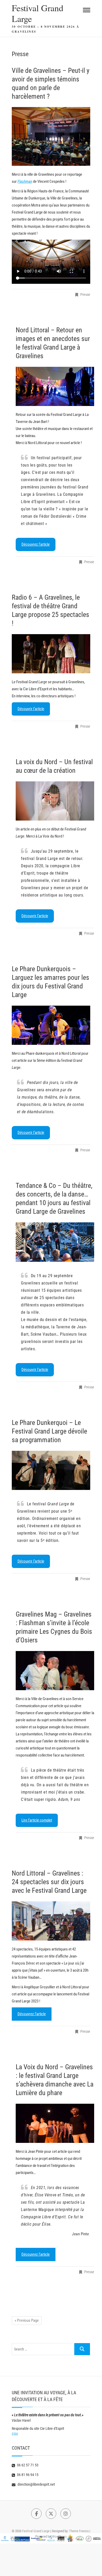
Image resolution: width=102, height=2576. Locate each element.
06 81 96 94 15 (27, 2475)
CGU (15, 2434)
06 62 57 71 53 (27, 2465)
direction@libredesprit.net (36, 2484)
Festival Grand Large (38, 13)
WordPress (59, 2536)
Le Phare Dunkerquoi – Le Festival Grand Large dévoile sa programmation (49, 1431)
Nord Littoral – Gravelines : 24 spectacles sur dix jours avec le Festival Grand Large (49, 1882)
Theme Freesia (79, 2531)
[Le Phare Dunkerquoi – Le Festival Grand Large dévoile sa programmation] (51, 1470)
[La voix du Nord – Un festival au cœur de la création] (55, 801)
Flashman (25, 181)
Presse (85, 294)
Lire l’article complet (37, 1820)
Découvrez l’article (36, 544)
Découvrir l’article (31, 709)
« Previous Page (27, 2320)
